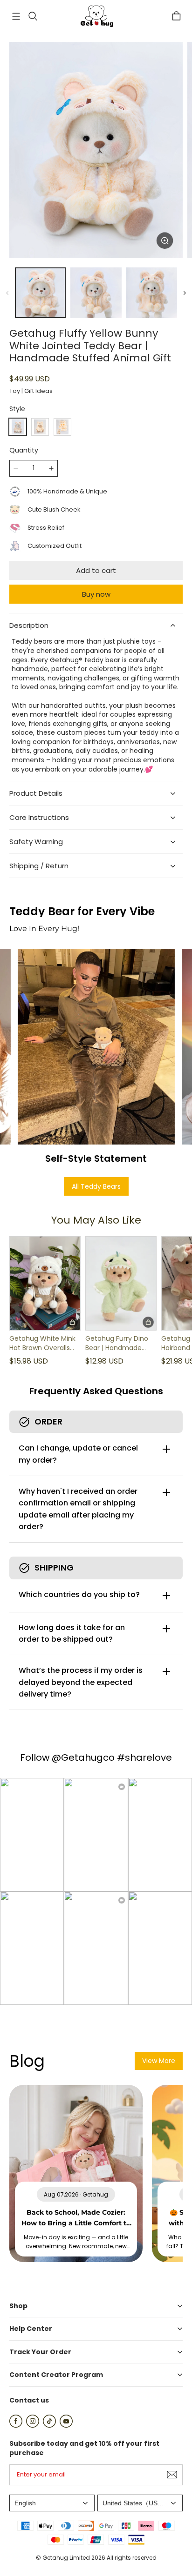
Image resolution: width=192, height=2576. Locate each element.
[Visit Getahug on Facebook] (16, 2425)
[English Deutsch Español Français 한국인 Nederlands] (52, 2503)
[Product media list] (96, 150)
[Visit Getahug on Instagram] (33, 2425)
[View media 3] (152, 293)
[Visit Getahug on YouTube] (66, 2425)
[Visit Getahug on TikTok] (49, 2425)
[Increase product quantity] (51, 468)
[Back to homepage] (96, 16)
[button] (16, 16)
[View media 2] (96, 293)
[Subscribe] (172, 2475)
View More (159, 2061)
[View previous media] (7, 293)
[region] (96, 293)
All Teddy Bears (96, 1186)
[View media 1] (40, 293)
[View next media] (185, 293)
